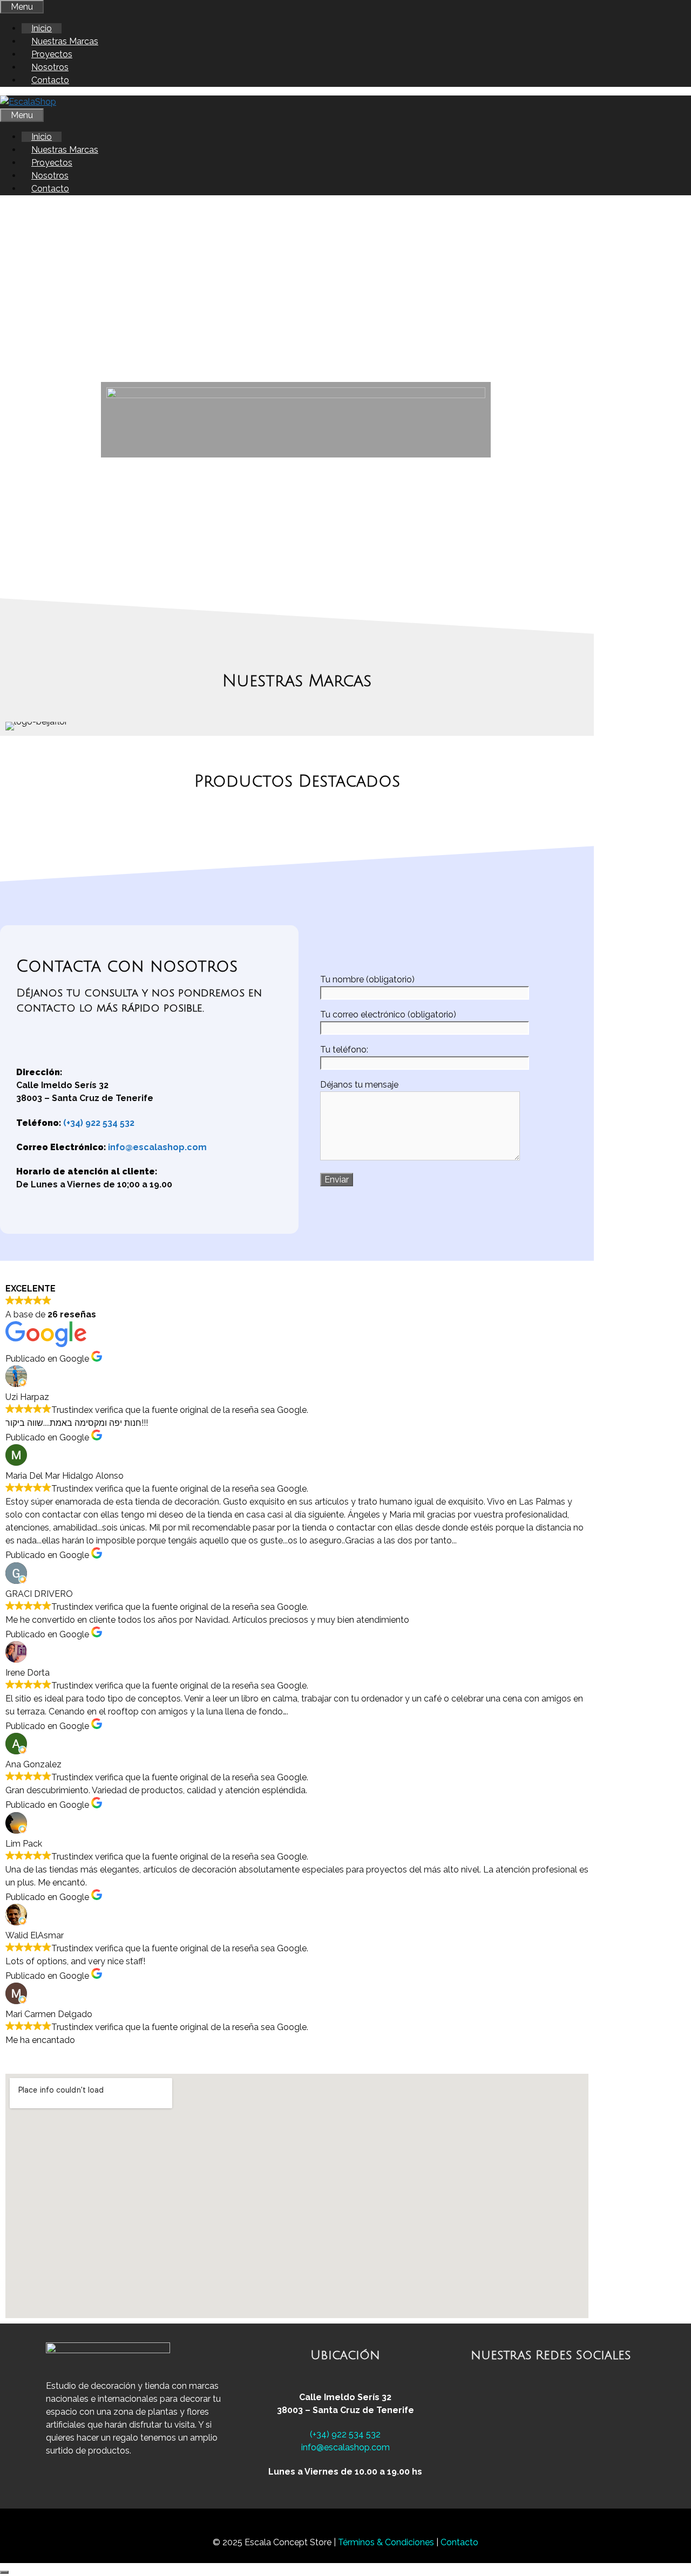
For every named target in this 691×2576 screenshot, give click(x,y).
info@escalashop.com (157, 1147)
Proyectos (52, 54)
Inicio (42, 28)
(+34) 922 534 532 (99, 1123)
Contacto (50, 80)
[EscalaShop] (28, 102)
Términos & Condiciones (387, 2542)
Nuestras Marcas (65, 41)
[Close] (4, 2572)
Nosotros (50, 67)
